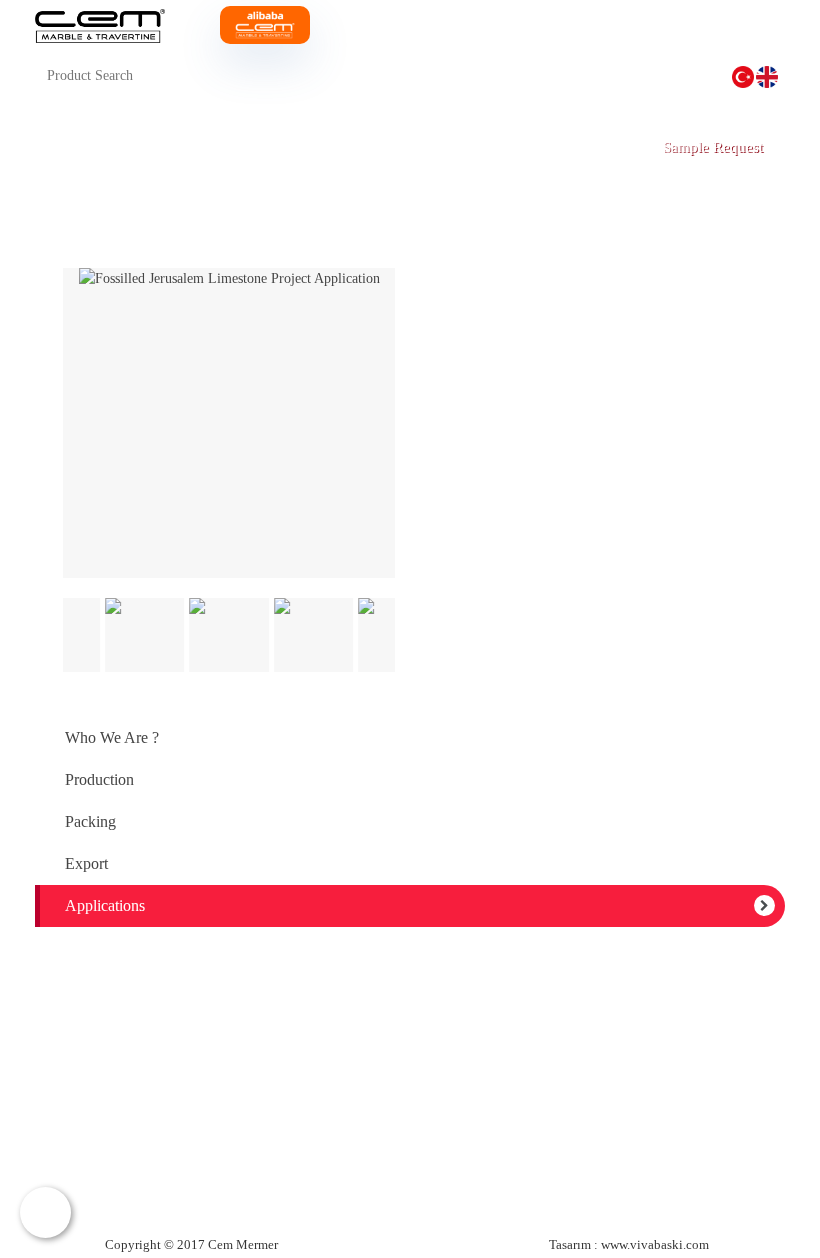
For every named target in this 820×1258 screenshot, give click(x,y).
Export (86, 863)
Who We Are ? (112, 737)
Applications (105, 905)
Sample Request (713, 147)
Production (99, 779)
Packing (90, 821)
